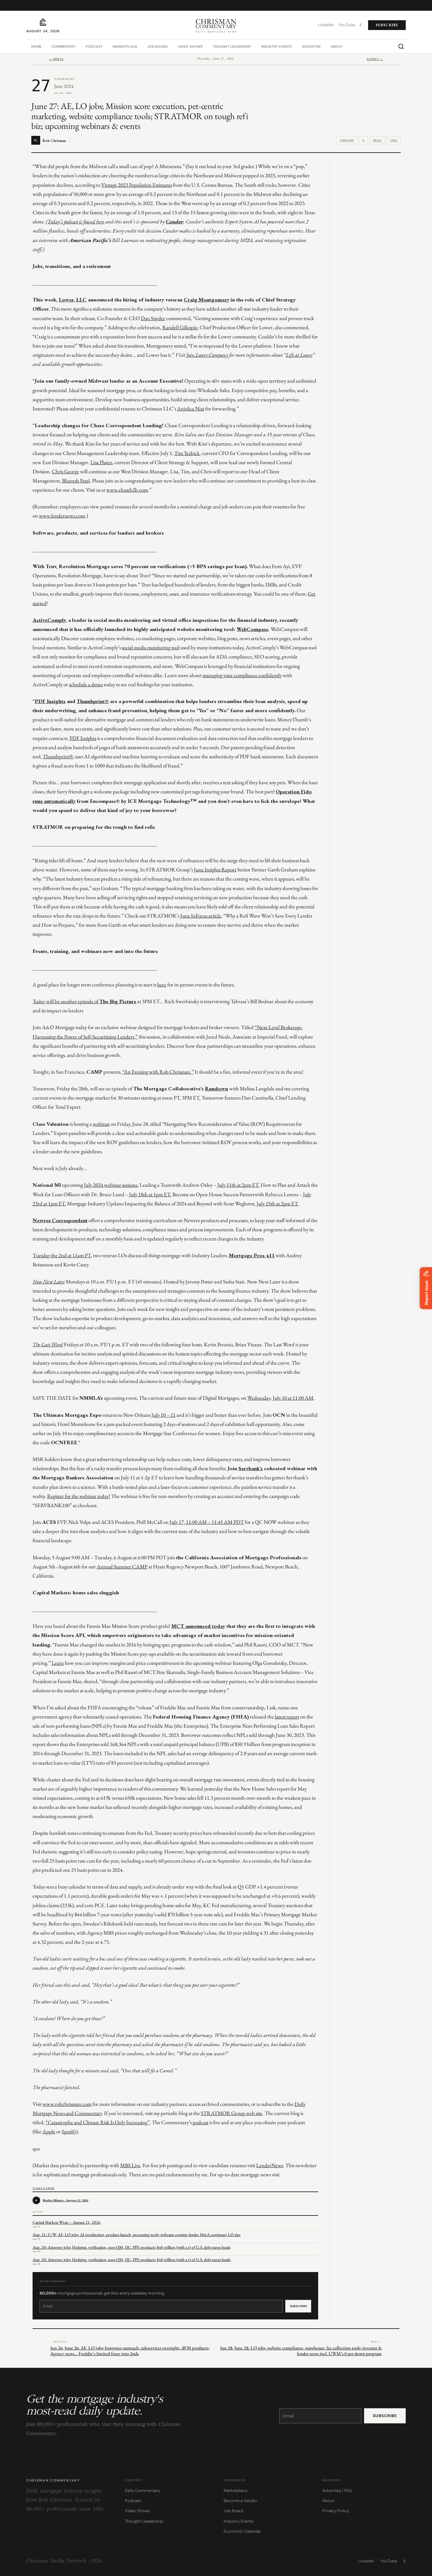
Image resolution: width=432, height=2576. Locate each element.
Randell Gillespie (180, 327)
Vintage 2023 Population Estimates (136, 185)
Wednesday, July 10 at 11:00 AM (280, 1398)
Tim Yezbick (187, 453)
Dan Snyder (153, 318)
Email (377, 140)
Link (394, 140)
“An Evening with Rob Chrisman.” (158, 1072)
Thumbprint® (58, 756)
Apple (49, 2131)
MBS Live (130, 2165)
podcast (201, 2122)
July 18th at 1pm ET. (150, 1194)
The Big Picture (211, 5)
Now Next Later (65, 5)
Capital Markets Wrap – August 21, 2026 (67, 2222)
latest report (287, 1717)
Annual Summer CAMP (122, 1567)
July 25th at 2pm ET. (278, 1203)
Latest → (375, 59)
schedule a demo (86, 684)
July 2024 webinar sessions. (111, 1185)
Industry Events (277, 46)
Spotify (69, 2131)
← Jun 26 (56, 59)
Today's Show (43, 2188)
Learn (58, 1663)
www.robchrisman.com (67, 2104)
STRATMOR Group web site (232, 2113)
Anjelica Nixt (191, 409)
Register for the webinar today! (79, 1496)
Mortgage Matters (138, 5)
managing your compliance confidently (242, 675)
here (162, 985)
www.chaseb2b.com (127, 490)
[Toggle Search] (401, 46)
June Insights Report (215, 870)
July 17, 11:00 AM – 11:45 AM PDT (207, 1522)
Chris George (65, 471)
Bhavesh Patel (76, 481)
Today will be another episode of (66, 1001)
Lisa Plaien (101, 462)
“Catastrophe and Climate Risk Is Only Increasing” (98, 2122)
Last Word (274, 5)
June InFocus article (201, 916)
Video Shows (190, 46)
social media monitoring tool (151, 647)
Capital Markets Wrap (346, 5)
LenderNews (270, 2165)
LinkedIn (347, 140)
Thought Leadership (232, 46)
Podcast (94, 46)
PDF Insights (83, 738)
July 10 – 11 (164, 1415)
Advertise (311, 46)
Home (36, 46)
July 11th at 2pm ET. (238, 1185)
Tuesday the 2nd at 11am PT (62, 1255)
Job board (157, 46)
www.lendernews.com (62, 516)
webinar (101, 1124)
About (337, 46)
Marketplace (125, 46)
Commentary (64, 46)
